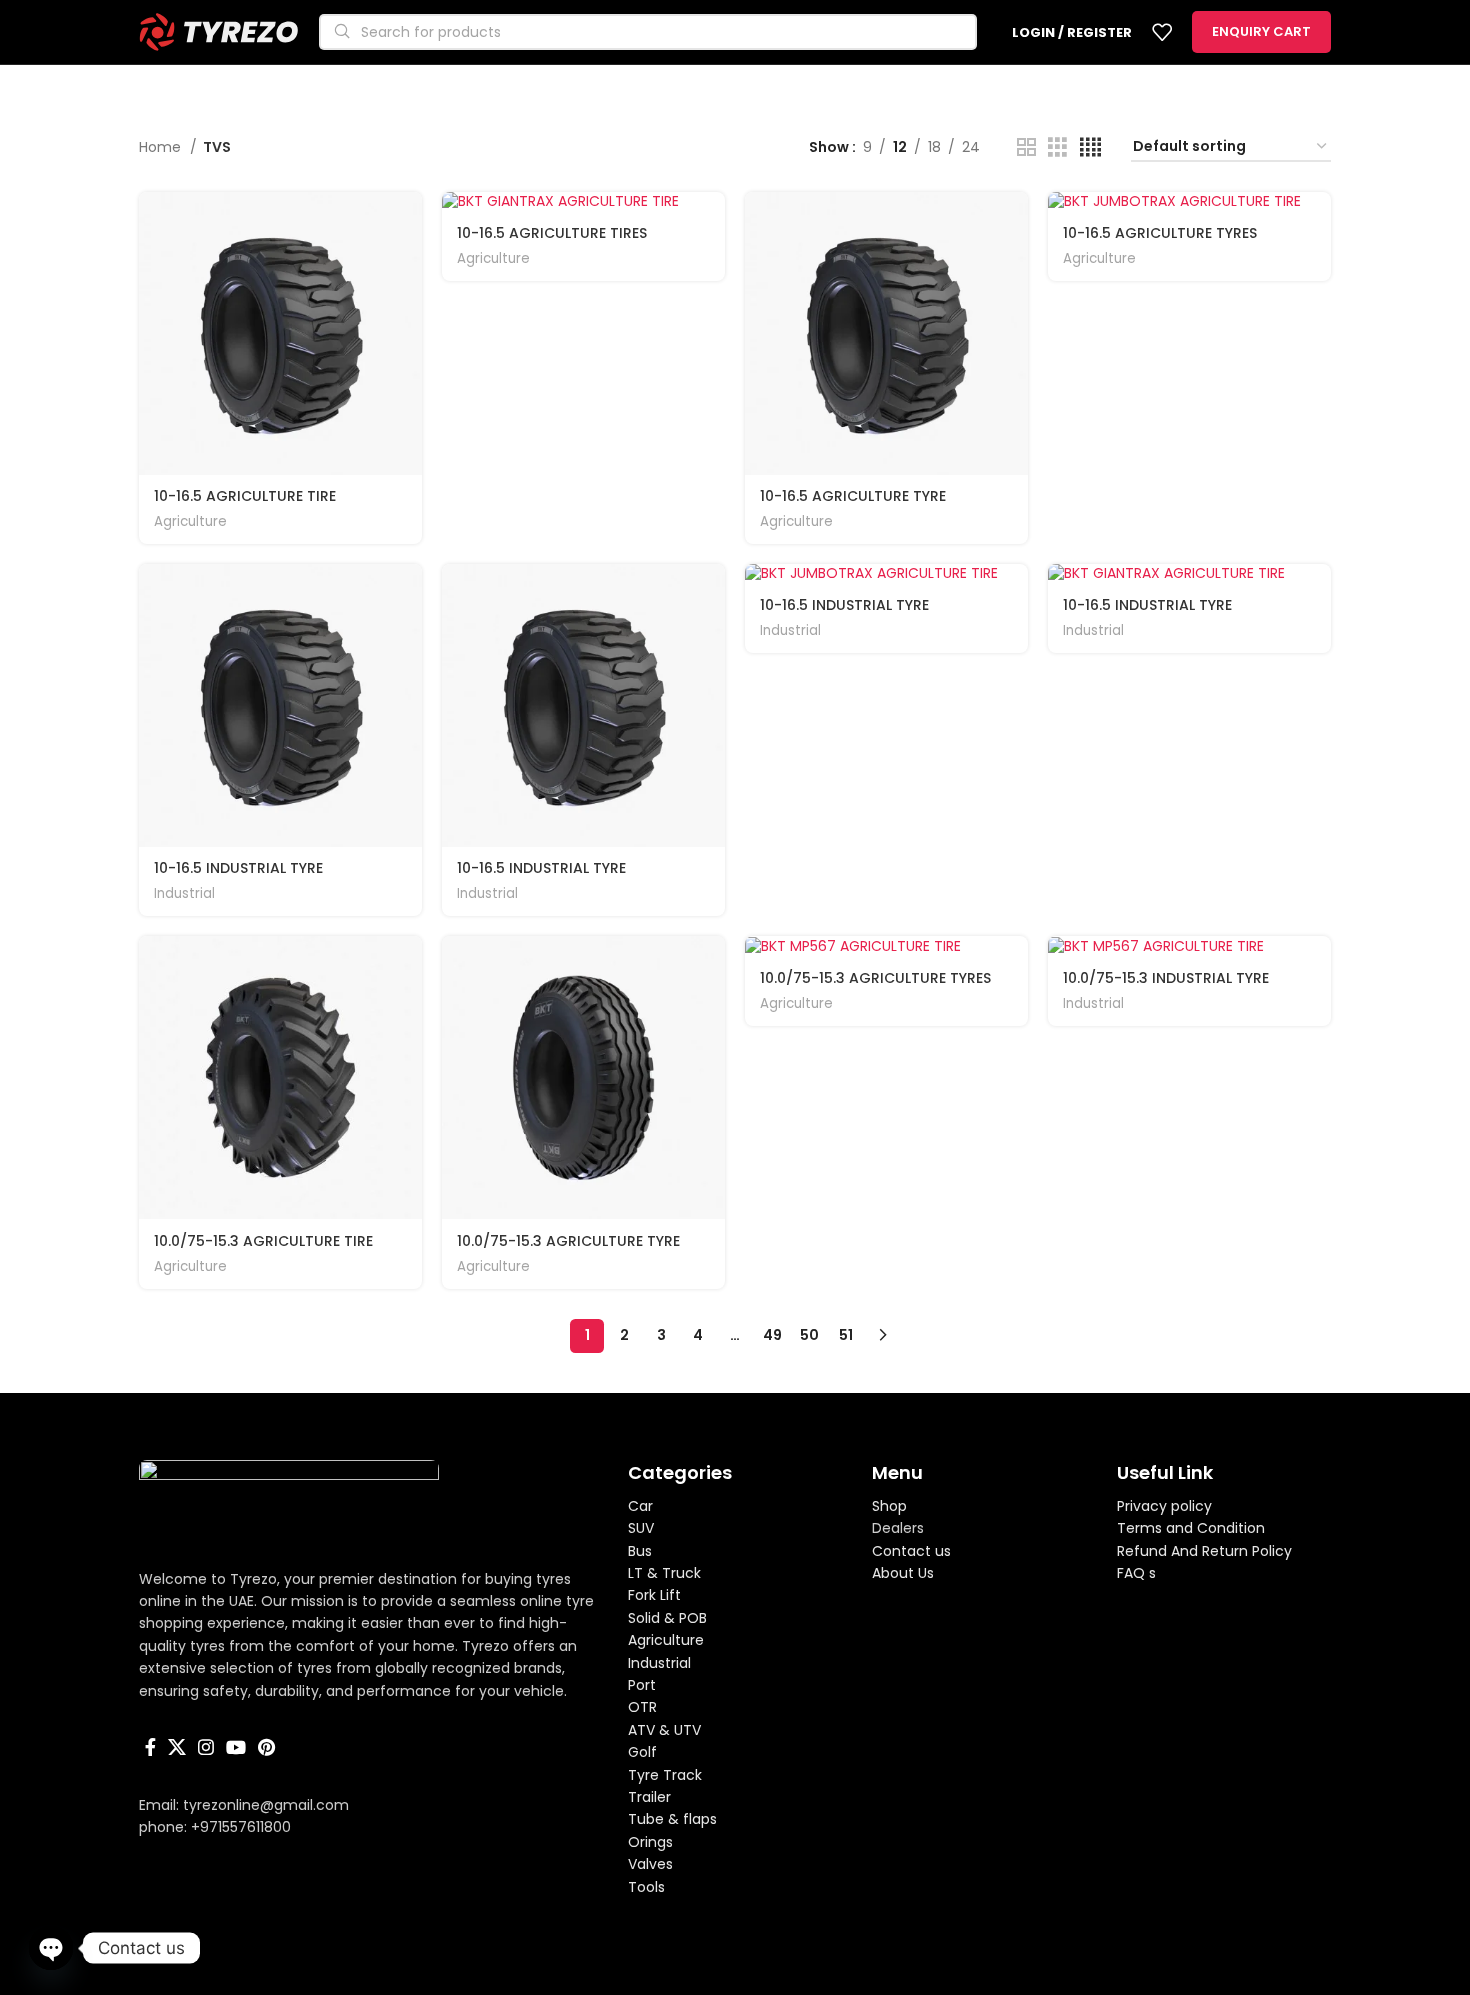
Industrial (184, 894)
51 (846, 1335)
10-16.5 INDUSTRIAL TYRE (238, 868)
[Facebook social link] (150, 1747)
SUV (641, 1528)
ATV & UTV (664, 1730)
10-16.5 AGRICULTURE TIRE (245, 496)
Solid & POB (667, 1618)
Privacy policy (1164, 1506)
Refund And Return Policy (1204, 1551)
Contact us (911, 1551)
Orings (650, 1842)
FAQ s (1136, 1573)
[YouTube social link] (236, 1747)
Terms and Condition (1191, 1528)
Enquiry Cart (1261, 31)
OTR (642, 1707)
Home (162, 147)
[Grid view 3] (1057, 147)
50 (809, 1335)
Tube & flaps (672, 1819)
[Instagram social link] (206, 1747)
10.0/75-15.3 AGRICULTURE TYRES (875, 978)
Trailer (649, 1797)
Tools (646, 1887)
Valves (650, 1864)
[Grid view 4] (1090, 147)
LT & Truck (664, 1573)
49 (772, 1335)
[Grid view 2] (1026, 147)
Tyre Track (665, 1775)
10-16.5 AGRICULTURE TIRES (552, 233)
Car (640, 1506)
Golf (642, 1752)
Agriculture (190, 522)
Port (642, 1685)
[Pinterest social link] (266, 1747)
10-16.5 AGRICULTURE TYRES (1160, 233)
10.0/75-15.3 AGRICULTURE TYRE (568, 1241)
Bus (640, 1551)
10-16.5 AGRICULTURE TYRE (853, 496)
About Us (903, 1573)
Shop (889, 1506)
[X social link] (177, 1747)
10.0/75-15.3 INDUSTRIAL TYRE (1166, 978)
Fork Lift (654, 1595)
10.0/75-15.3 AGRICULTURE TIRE (263, 1241)
